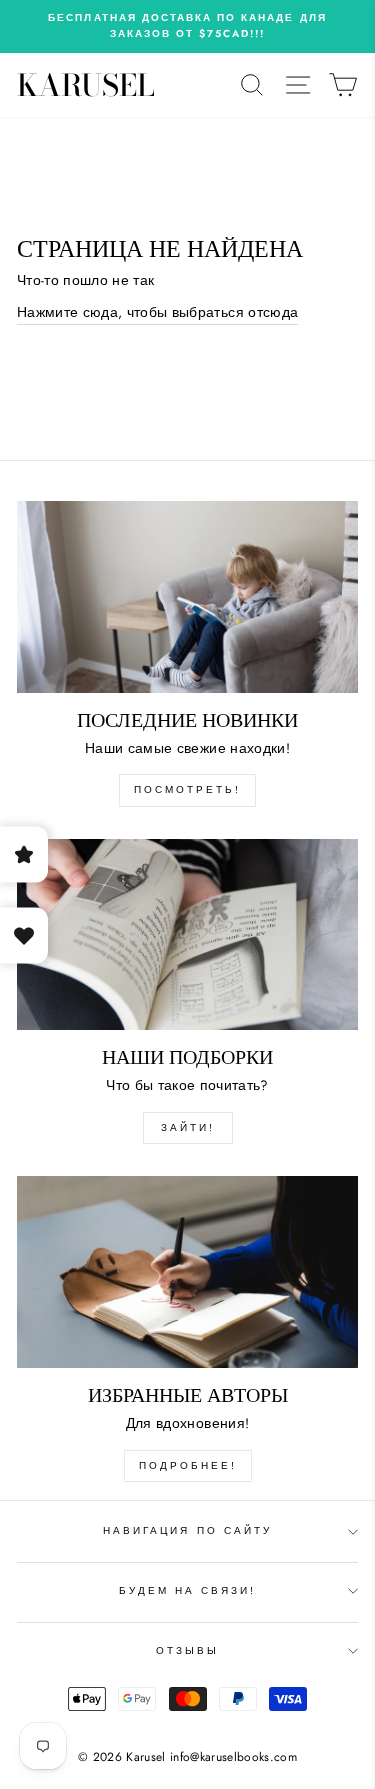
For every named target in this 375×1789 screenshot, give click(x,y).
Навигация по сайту (187, 1530)
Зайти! (188, 1127)
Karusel (86, 85)
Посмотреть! (187, 789)
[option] (187, 26)
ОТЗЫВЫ (187, 1650)
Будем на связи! (188, 1590)
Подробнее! (188, 1465)
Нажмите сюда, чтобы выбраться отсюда (157, 312)
